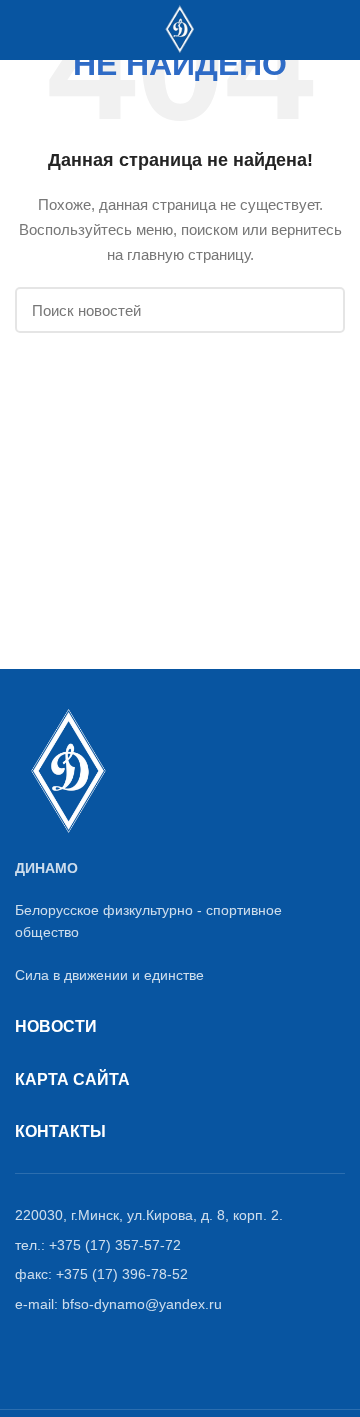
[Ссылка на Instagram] (310, 30)
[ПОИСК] (318, 310)
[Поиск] (61, 30)
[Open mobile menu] (24, 30)
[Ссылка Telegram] (333, 30)
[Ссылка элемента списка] (180, 1215)
